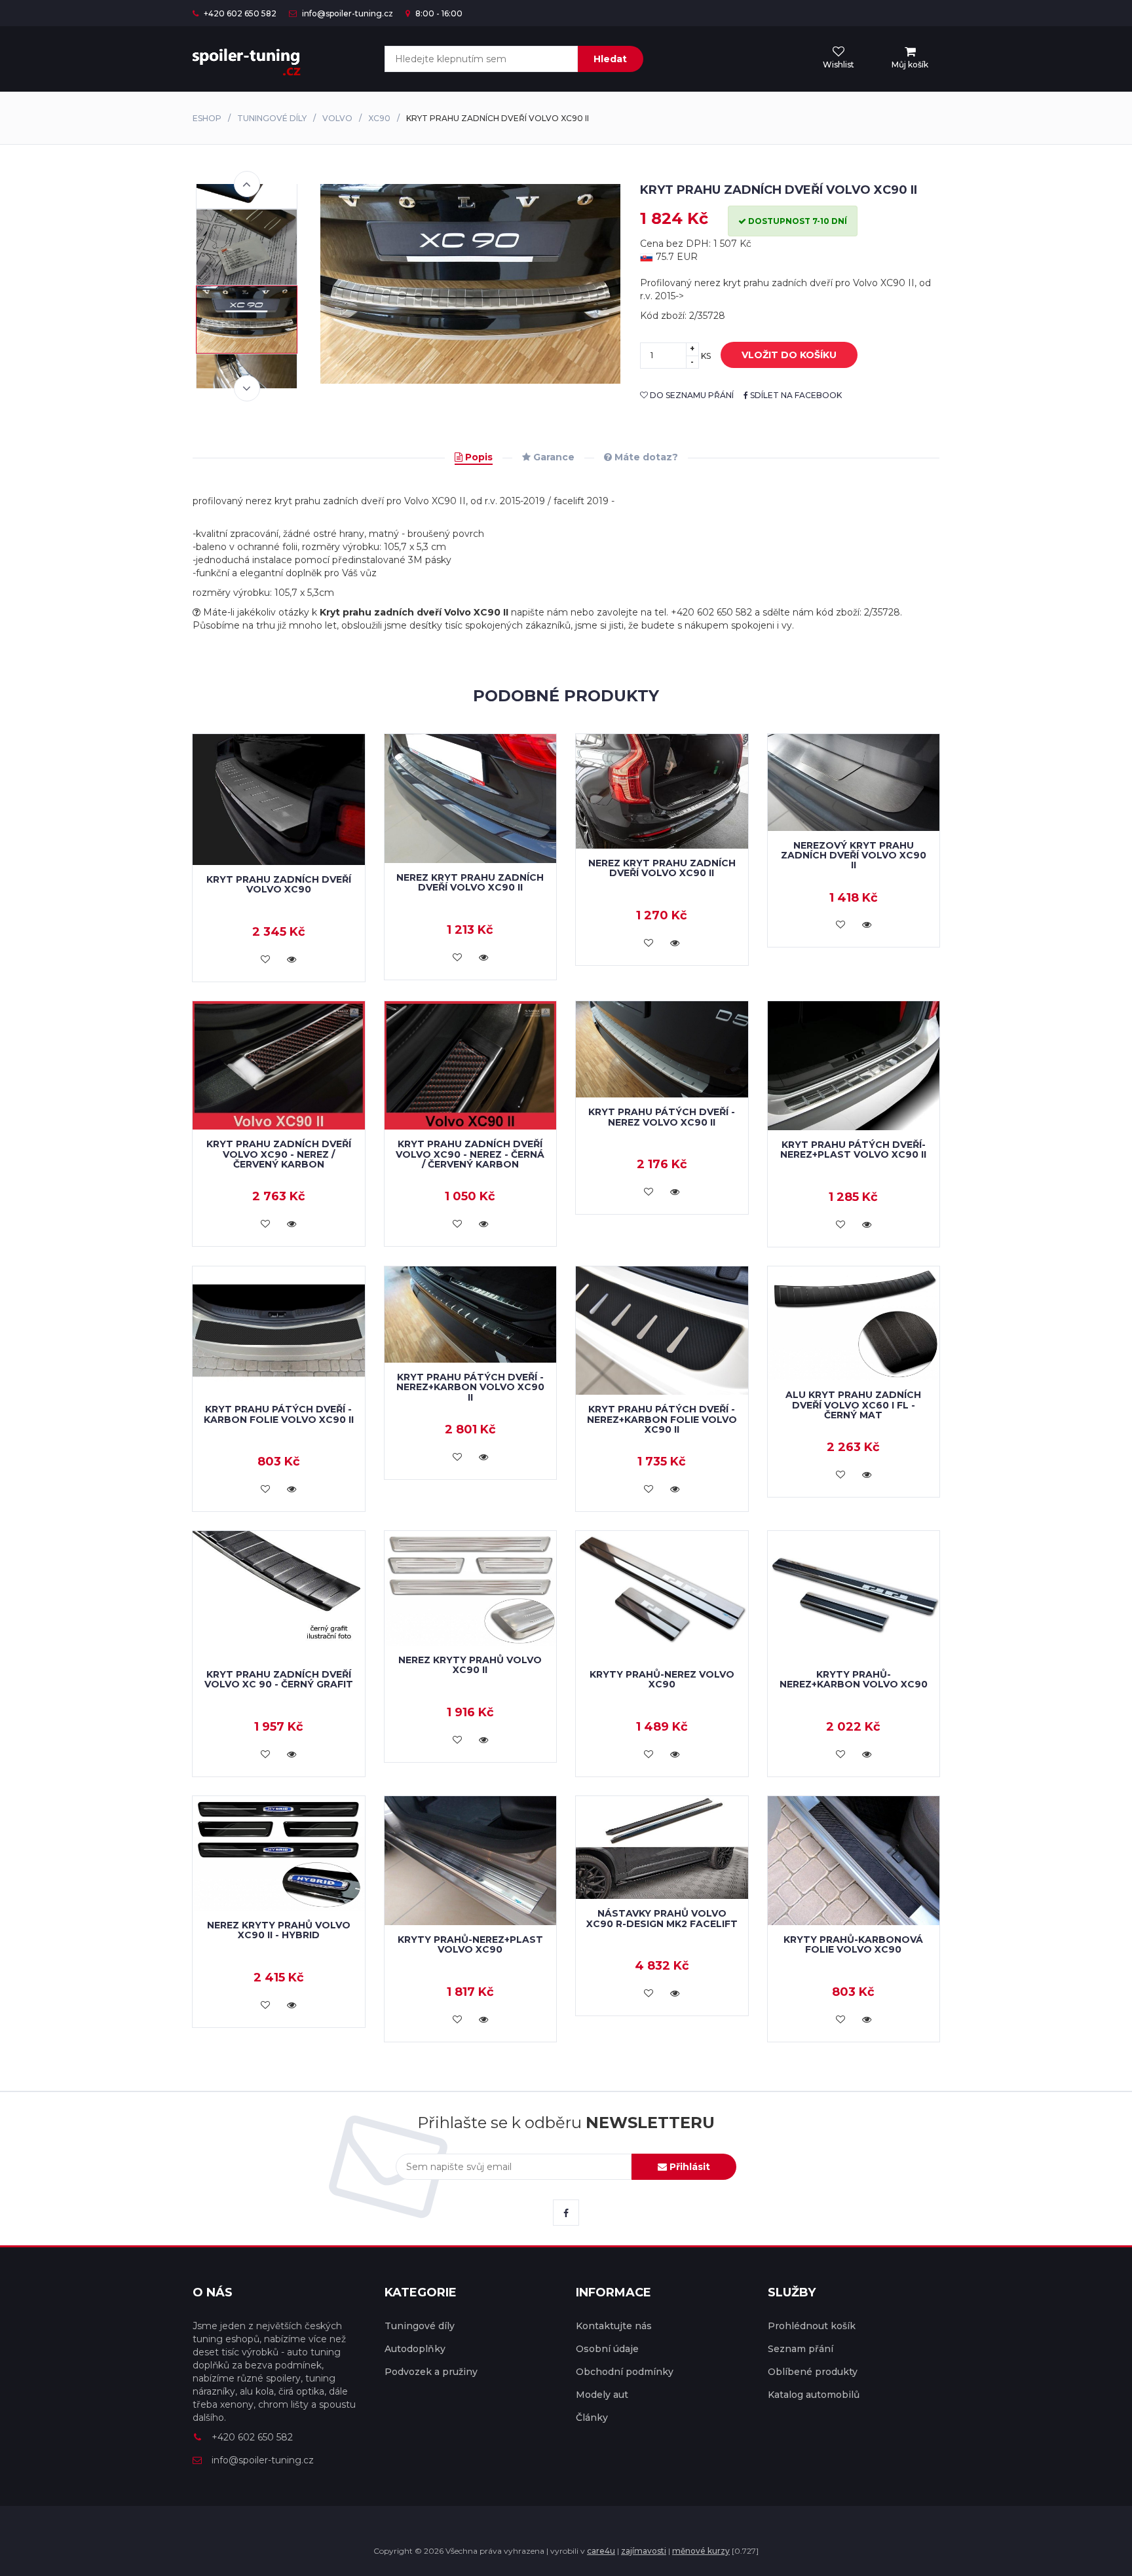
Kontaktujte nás (614, 2326)
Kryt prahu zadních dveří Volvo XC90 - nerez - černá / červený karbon (470, 1154)
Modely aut (602, 2395)
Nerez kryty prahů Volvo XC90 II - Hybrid (279, 1930)
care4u (601, 2551)
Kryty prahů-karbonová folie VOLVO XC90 (853, 1944)
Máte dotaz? (645, 457)
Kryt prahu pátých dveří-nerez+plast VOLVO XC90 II (853, 1150)
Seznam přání (801, 2349)
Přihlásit (689, 2167)
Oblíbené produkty (813, 2372)
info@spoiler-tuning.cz (347, 13)
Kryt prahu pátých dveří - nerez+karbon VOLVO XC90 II (470, 1387)
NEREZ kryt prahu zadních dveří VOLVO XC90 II (662, 868)
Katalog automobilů (814, 2395)
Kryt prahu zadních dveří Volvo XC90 (279, 884)
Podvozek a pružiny (431, 2372)
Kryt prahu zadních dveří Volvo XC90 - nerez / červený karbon (279, 1154)
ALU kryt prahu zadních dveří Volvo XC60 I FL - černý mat (853, 1405)
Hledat (610, 59)
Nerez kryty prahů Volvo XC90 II (470, 1665)
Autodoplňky (415, 2349)
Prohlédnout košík (812, 2326)
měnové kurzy (701, 2551)
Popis (478, 457)
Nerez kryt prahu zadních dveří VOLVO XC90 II (470, 882)
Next (247, 388)
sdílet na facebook (795, 395)
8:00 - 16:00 (438, 13)
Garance (553, 457)
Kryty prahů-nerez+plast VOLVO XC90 (470, 1944)
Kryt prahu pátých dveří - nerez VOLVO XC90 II (662, 1117)
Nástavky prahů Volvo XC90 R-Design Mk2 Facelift (662, 1918)
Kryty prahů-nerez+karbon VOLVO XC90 (854, 1679)
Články (592, 2418)
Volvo (337, 118)
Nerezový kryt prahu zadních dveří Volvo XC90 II (854, 856)
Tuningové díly (272, 118)
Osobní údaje (607, 2349)
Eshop (207, 118)
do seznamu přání (691, 395)
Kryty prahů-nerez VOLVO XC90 (662, 1679)
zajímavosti (644, 2551)
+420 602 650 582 (239, 13)
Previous (247, 184)
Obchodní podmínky (625, 2372)
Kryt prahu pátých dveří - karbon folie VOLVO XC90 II (279, 1414)
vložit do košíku (789, 355)
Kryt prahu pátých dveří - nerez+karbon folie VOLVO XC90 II (662, 1419)
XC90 (379, 118)
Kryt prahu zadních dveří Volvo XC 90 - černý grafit (279, 1679)
